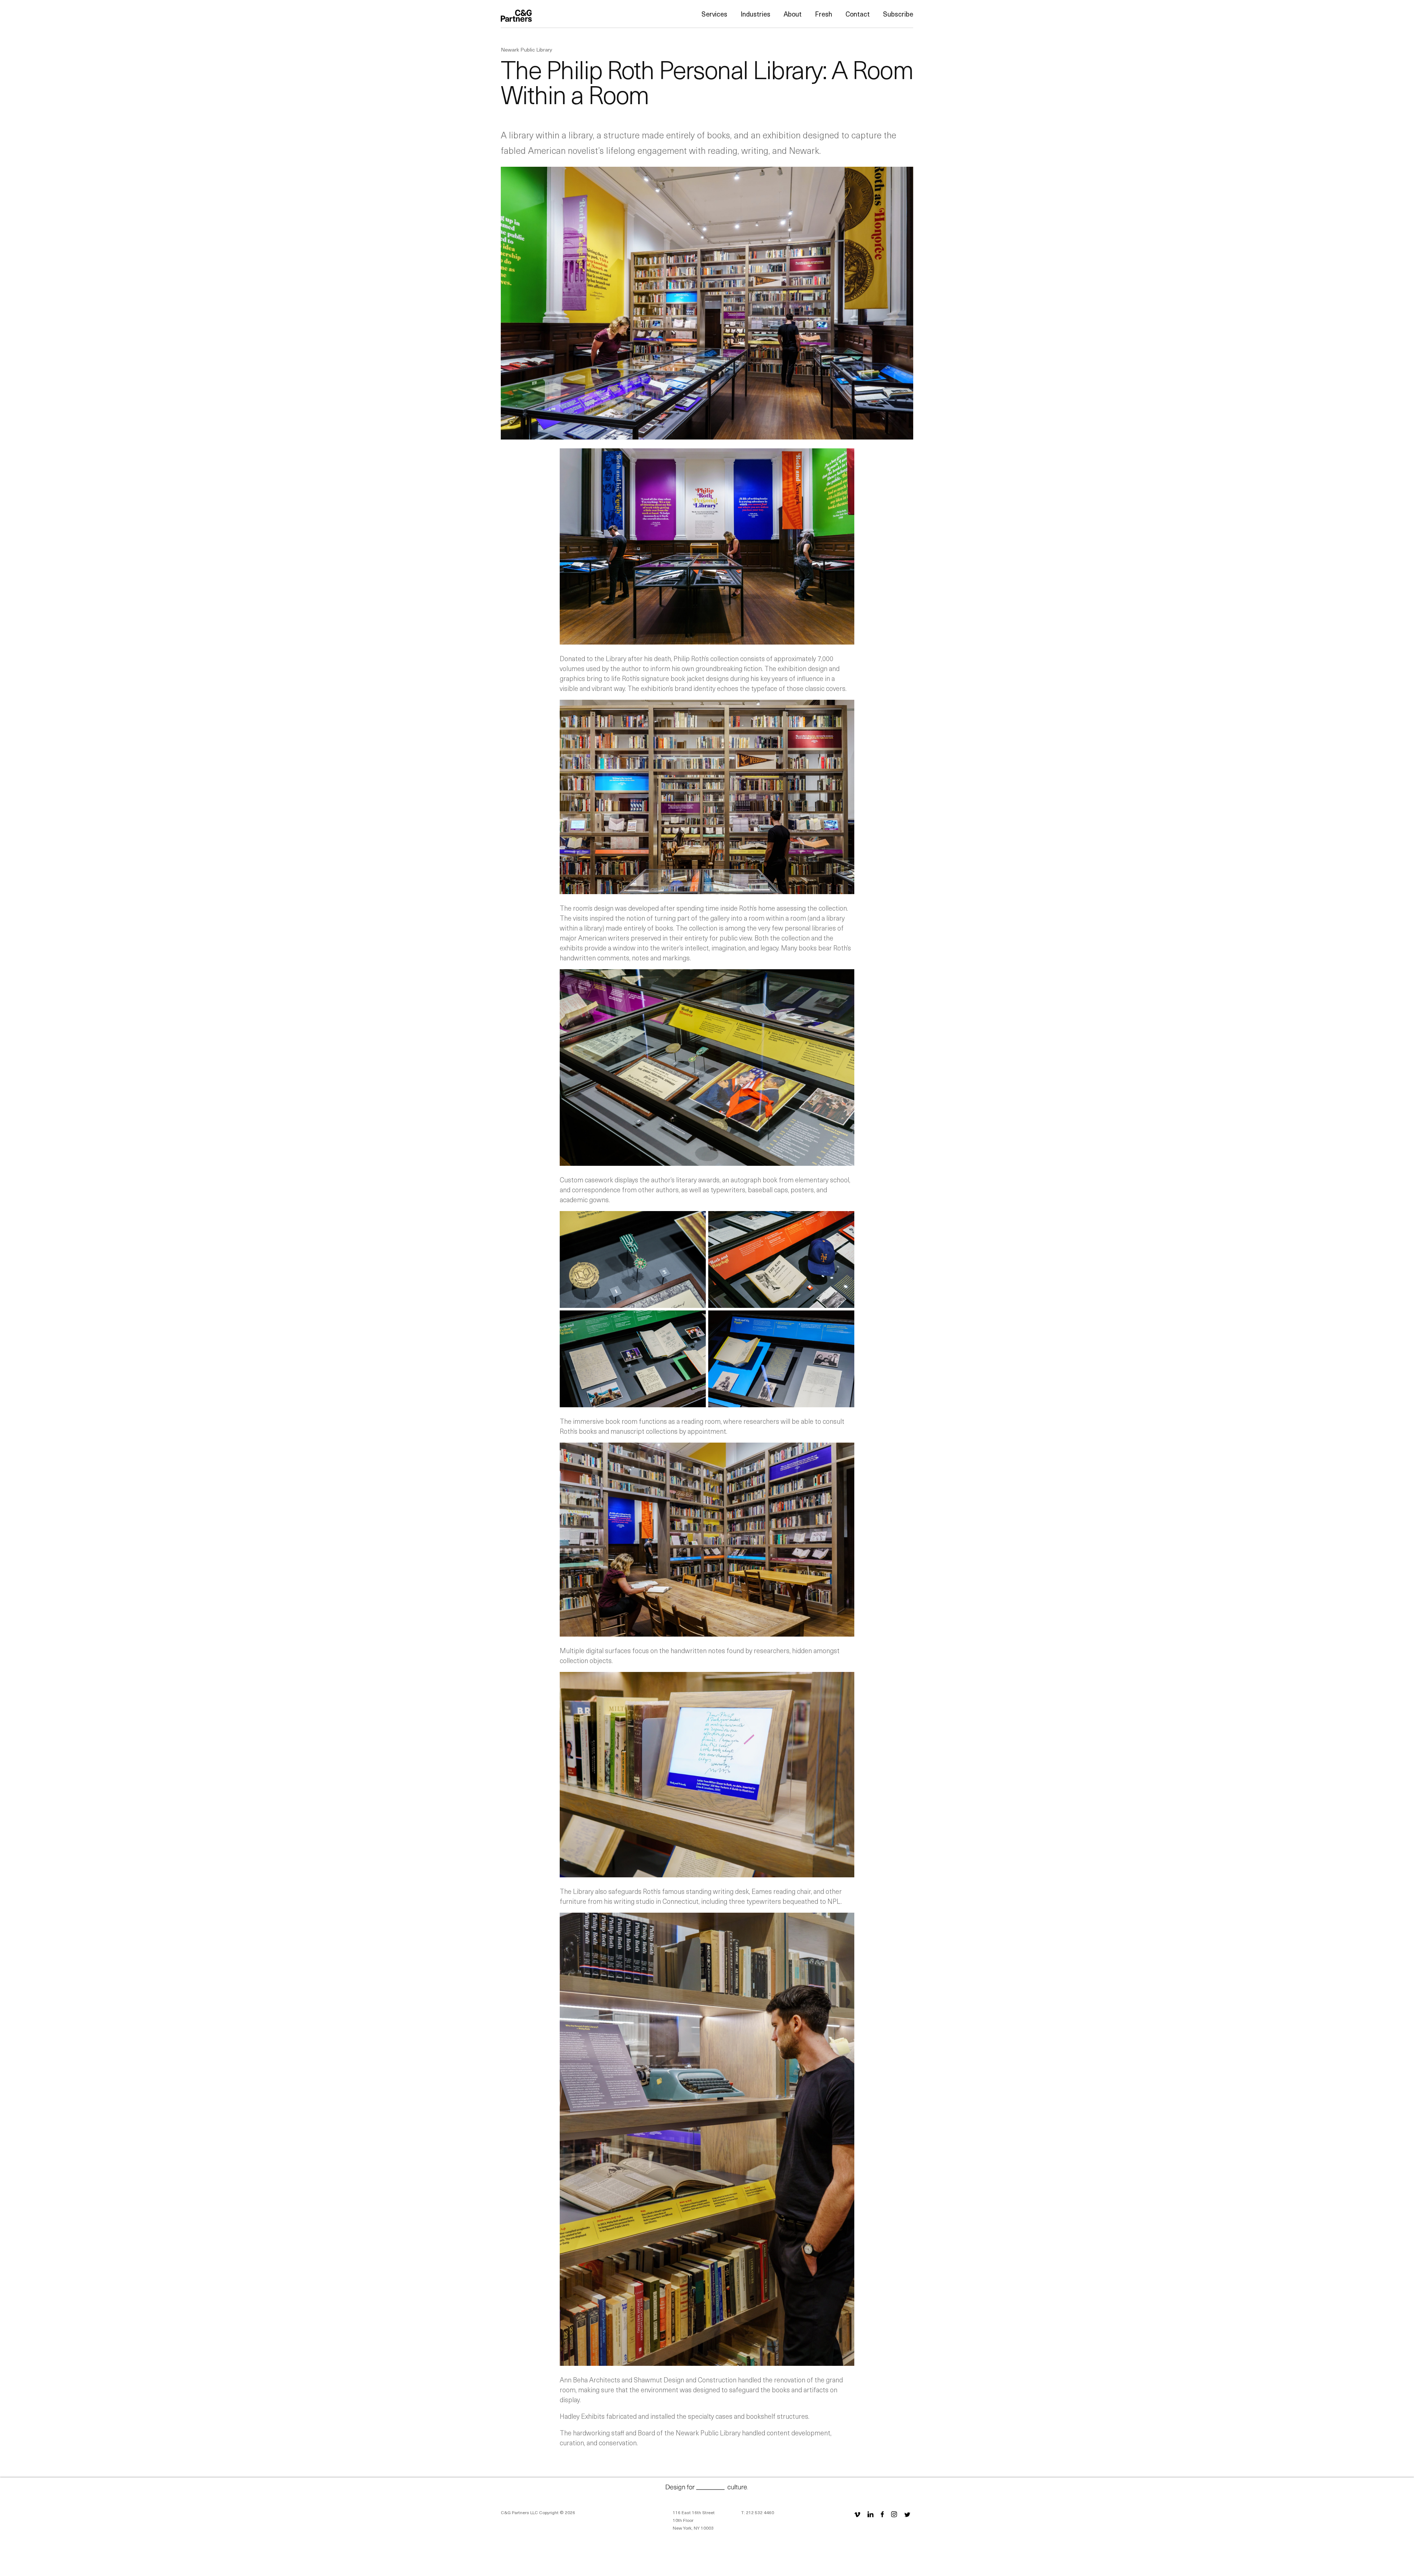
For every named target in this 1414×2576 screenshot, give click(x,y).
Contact (858, 14)
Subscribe (898, 14)
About (793, 14)
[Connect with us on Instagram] (894, 2514)
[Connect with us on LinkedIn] (870, 2514)
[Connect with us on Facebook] (882, 2514)
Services (714, 14)
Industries (755, 14)
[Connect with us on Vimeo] (857, 2514)
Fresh (824, 14)
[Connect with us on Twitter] (907, 2514)
